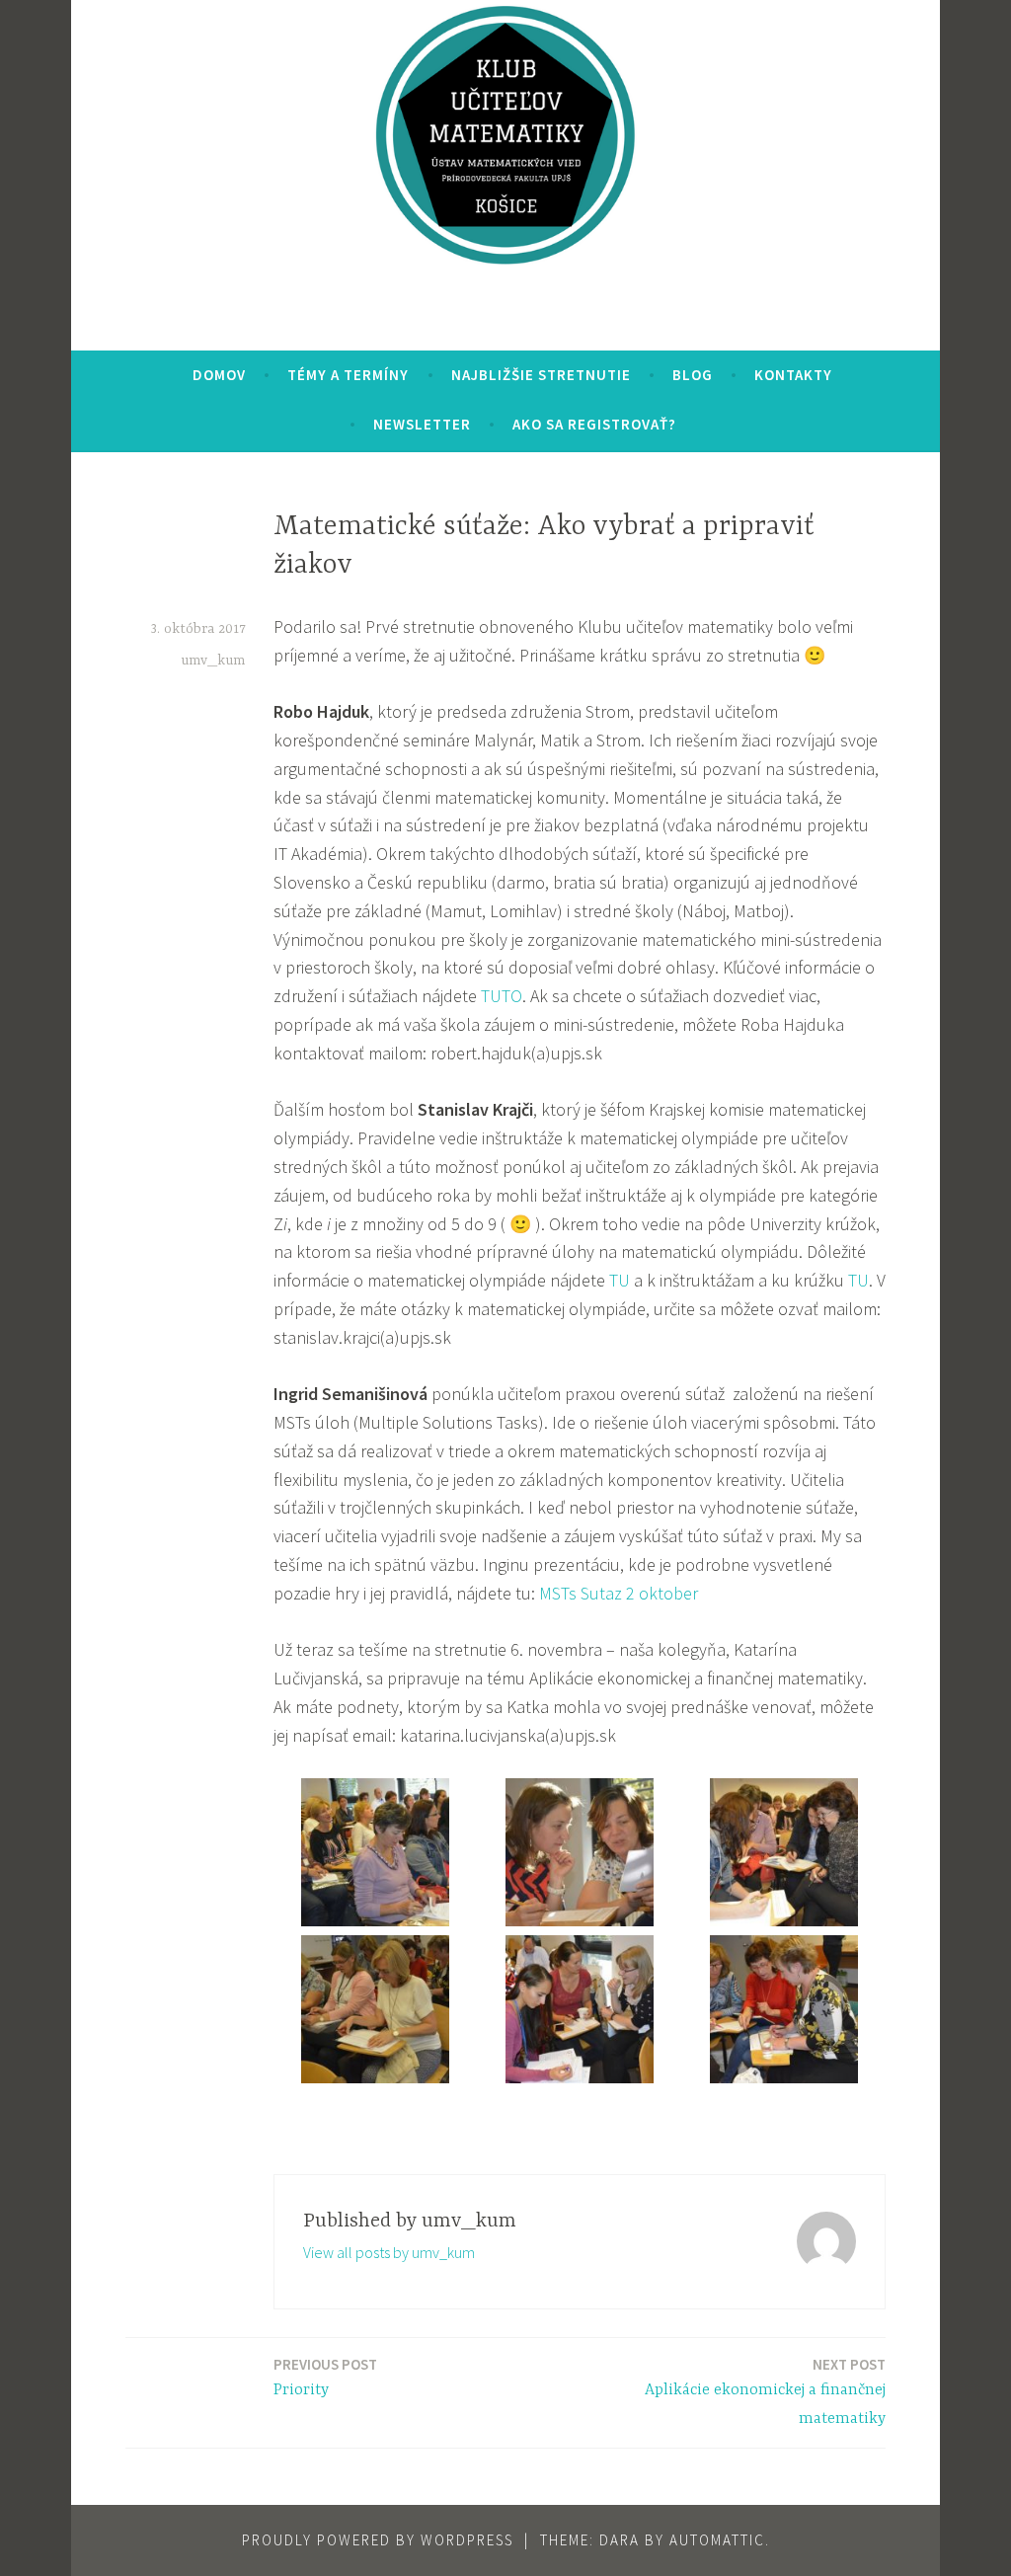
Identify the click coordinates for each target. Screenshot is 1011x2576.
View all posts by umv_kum (389, 2252)
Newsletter (422, 424)
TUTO (502, 996)
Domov (219, 375)
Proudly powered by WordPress (378, 2540)
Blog (693, 375)
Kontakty (793, 375)
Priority (325, 2377)
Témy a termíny (348, 375)
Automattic (717, 2540)
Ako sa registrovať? (594, 424)
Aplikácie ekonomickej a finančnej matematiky (765, 2391)
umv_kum (213, 661)
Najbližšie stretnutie (541, 375)
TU (620, 1280)
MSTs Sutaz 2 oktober (619, 1593)
